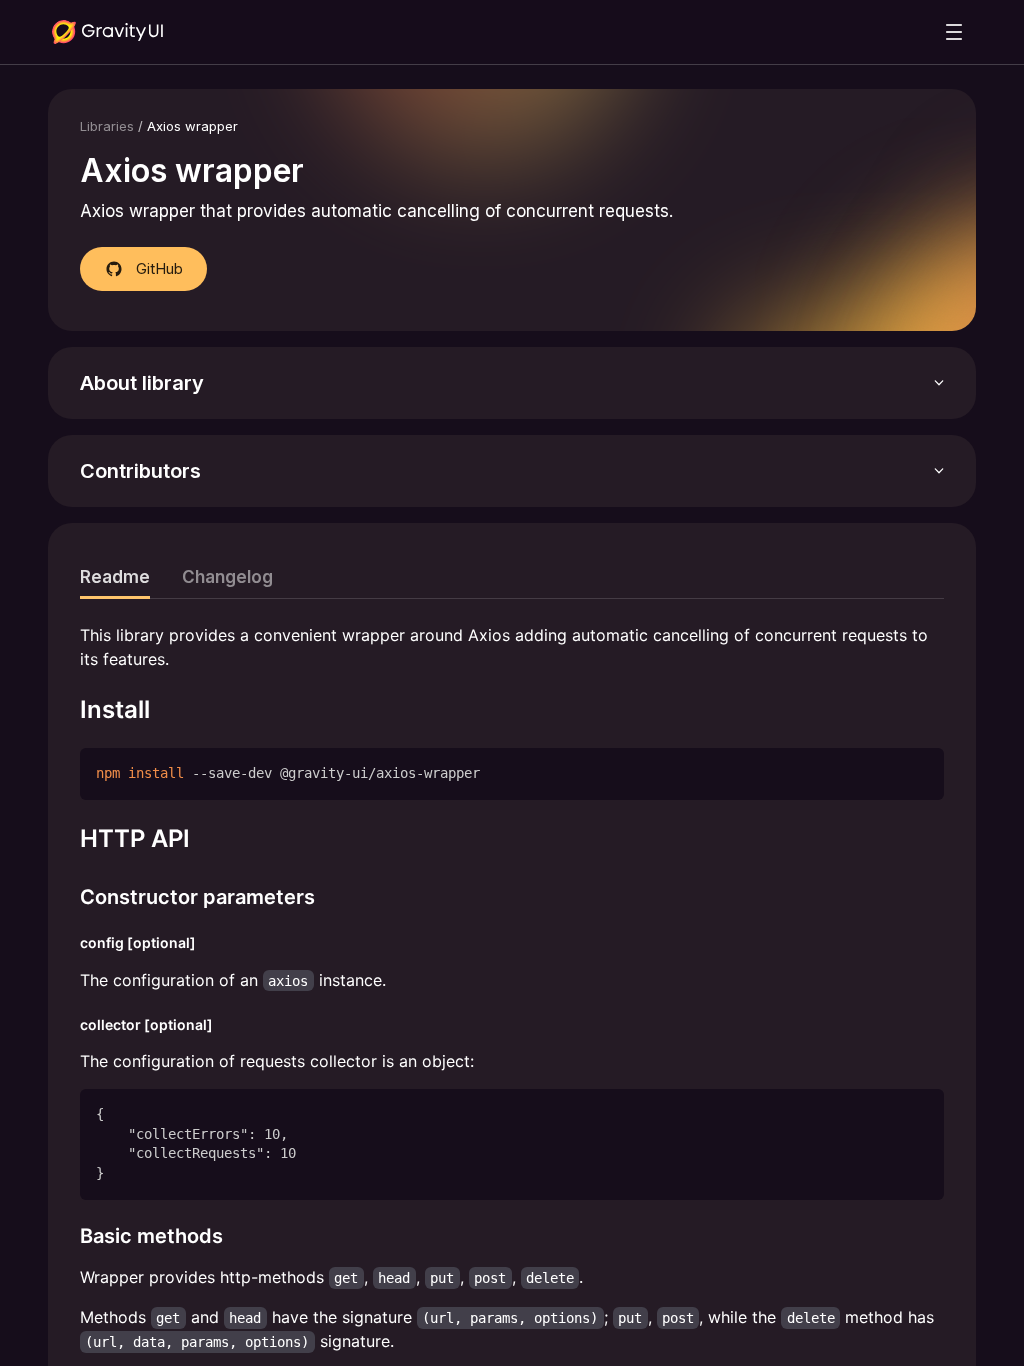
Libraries (107, 126)
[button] (512, 383)
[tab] (115, 577)
